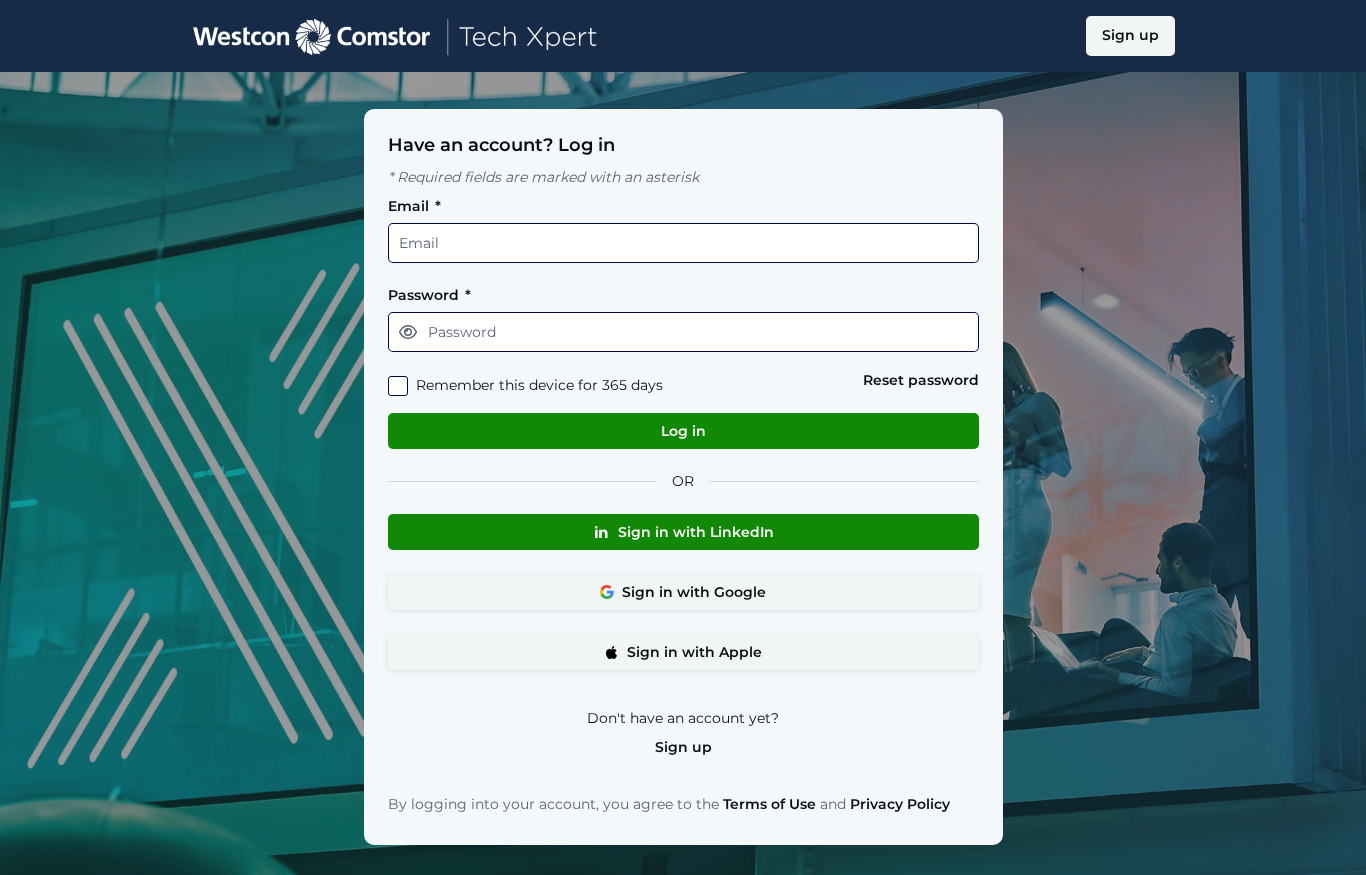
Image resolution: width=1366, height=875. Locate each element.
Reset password (921, 380)
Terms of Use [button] (769, 804)
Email (414, 206)
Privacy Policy (900, 804)
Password (429, 295)
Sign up (683, 747)
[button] (408, 332)
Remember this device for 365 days (539, 385)
